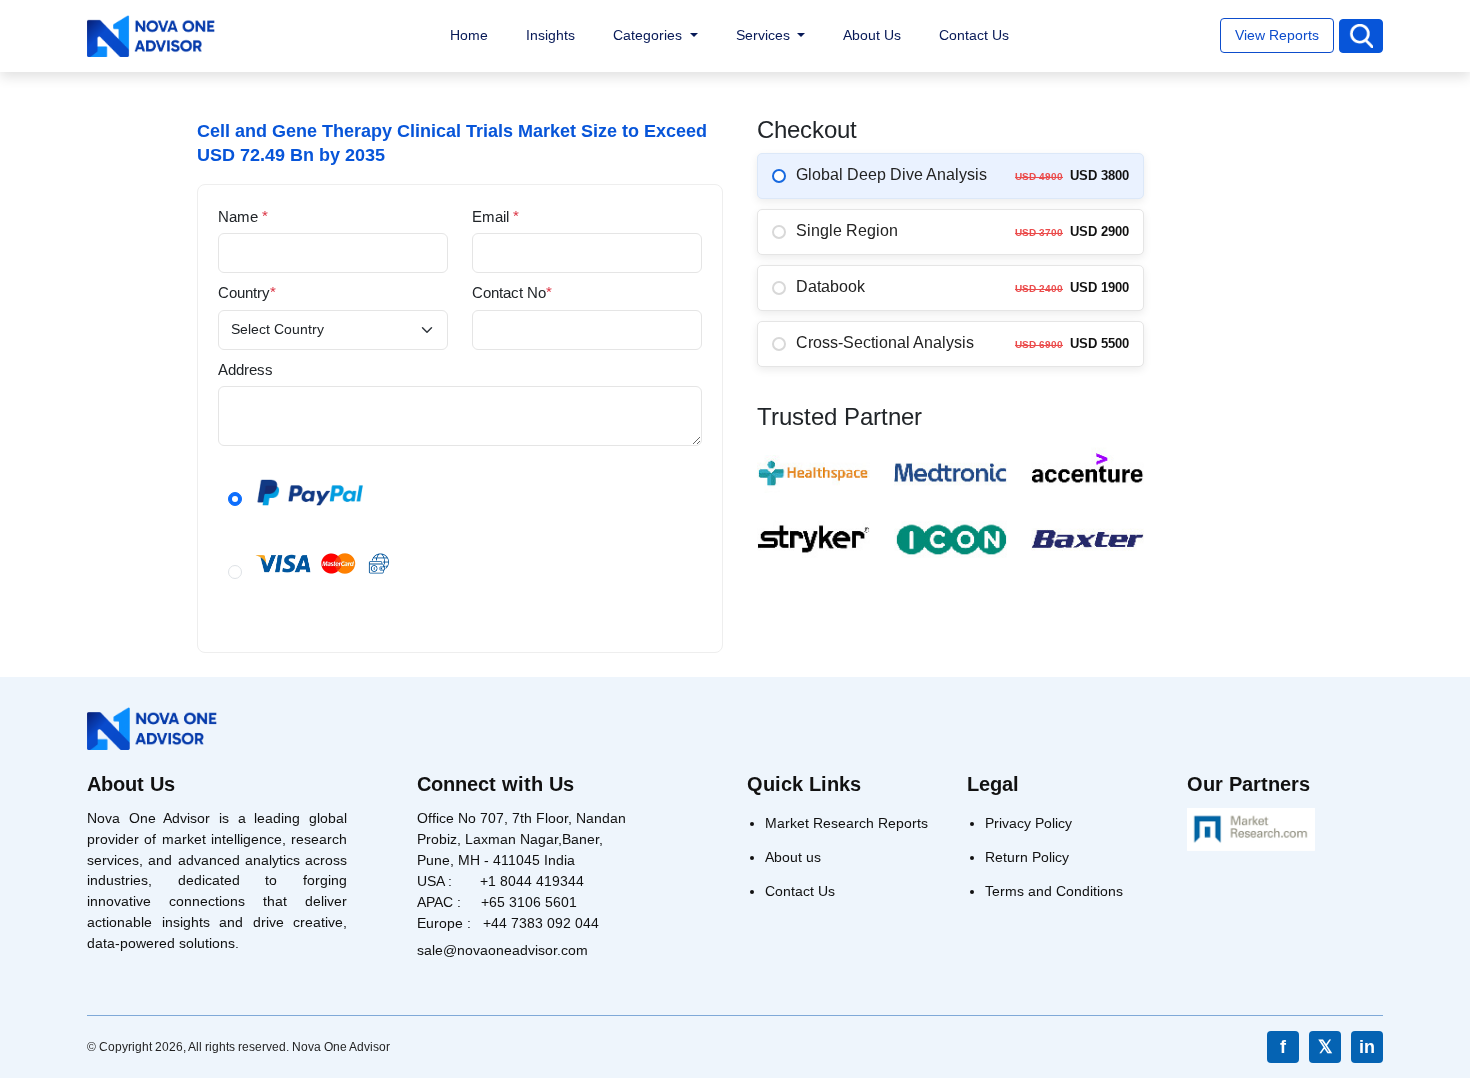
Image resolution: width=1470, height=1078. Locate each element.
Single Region (847, 230)
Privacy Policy (1028, 823)
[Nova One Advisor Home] (151, 36)
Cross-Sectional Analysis (885, 342)
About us (793, 857)
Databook (830, 286)
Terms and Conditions (1054, 891)
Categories (649, 35)
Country (247, 292)
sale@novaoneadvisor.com (502, 950)
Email (495, 216)
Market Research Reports (846, 823)
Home (469, 35)
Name (243, 216)
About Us (872, 35)
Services (765, 35)
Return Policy (1027, 857)
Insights (550, 35)
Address (245, 369)
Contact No (512, 292)
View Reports (1277, 35)
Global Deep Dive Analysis (891, 174)
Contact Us (974, 35)
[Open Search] (1361, 36)
